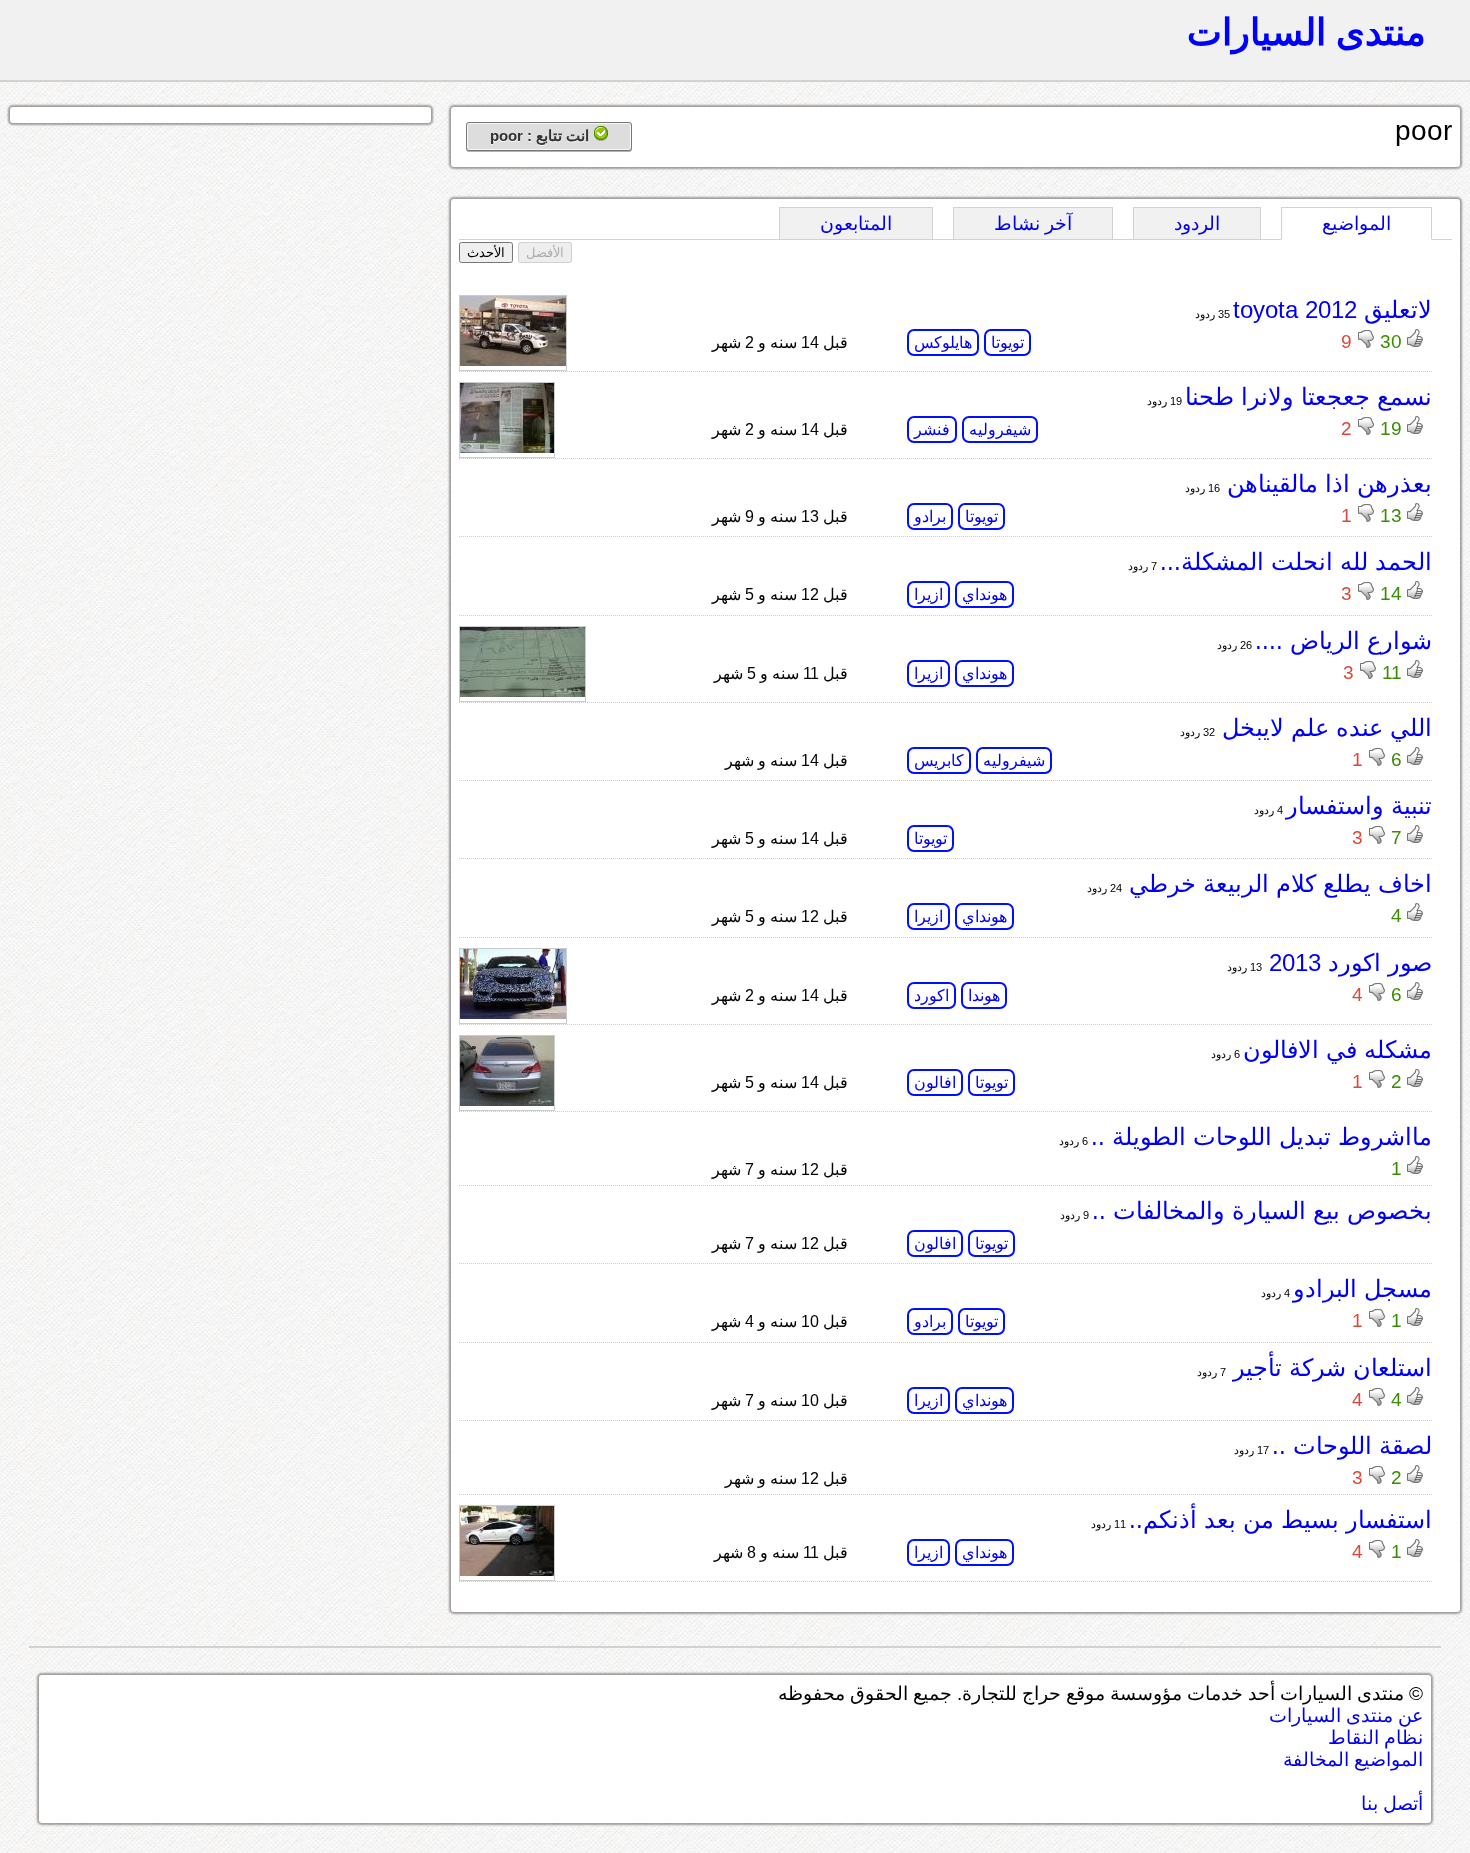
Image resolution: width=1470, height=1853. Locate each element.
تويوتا (1007, 342)
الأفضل (545, 252)
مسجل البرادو (1362, 1288)
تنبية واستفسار (1359, 805)
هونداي (984, 594)
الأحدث (486, 252)
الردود (1197, 223)
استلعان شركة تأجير (1329, 1367)
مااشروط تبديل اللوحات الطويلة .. (1261, 1136)
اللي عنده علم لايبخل (1323, 727)
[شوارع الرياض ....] (522, 691)
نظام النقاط (1375, 1737)
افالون (935, 1082)
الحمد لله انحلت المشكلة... (1296, 561)
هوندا (984, 995)
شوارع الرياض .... (1343, 640)
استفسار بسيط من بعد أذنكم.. (1280, 1519)
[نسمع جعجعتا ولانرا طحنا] (507, 447)
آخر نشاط (1033, 223)
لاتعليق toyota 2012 (1332, 309)
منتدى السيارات (1306, 32)
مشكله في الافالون (1337, 1049)
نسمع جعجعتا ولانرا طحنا (1308, 396)
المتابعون (856, 223)
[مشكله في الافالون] (507, 1100)
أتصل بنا (1392, 1803)
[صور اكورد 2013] (513, 1013)
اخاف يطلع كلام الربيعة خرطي (1277, 883)
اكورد (931, 995)
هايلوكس (943, 342)
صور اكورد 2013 (1347, 962)
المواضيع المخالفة (1353, 1759)
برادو (930, 516)
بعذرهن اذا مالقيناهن (1326, 483)
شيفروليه (1000, 429)
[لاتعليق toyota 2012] (513, 360)
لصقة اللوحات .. (1352, 1445)
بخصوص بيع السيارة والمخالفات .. (1262, 1210)
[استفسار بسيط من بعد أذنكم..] (507, 1570)
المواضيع (1356, 223)
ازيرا (928, 594)
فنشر (932, 429)
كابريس (939, 760)
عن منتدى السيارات (1346, 1715)
